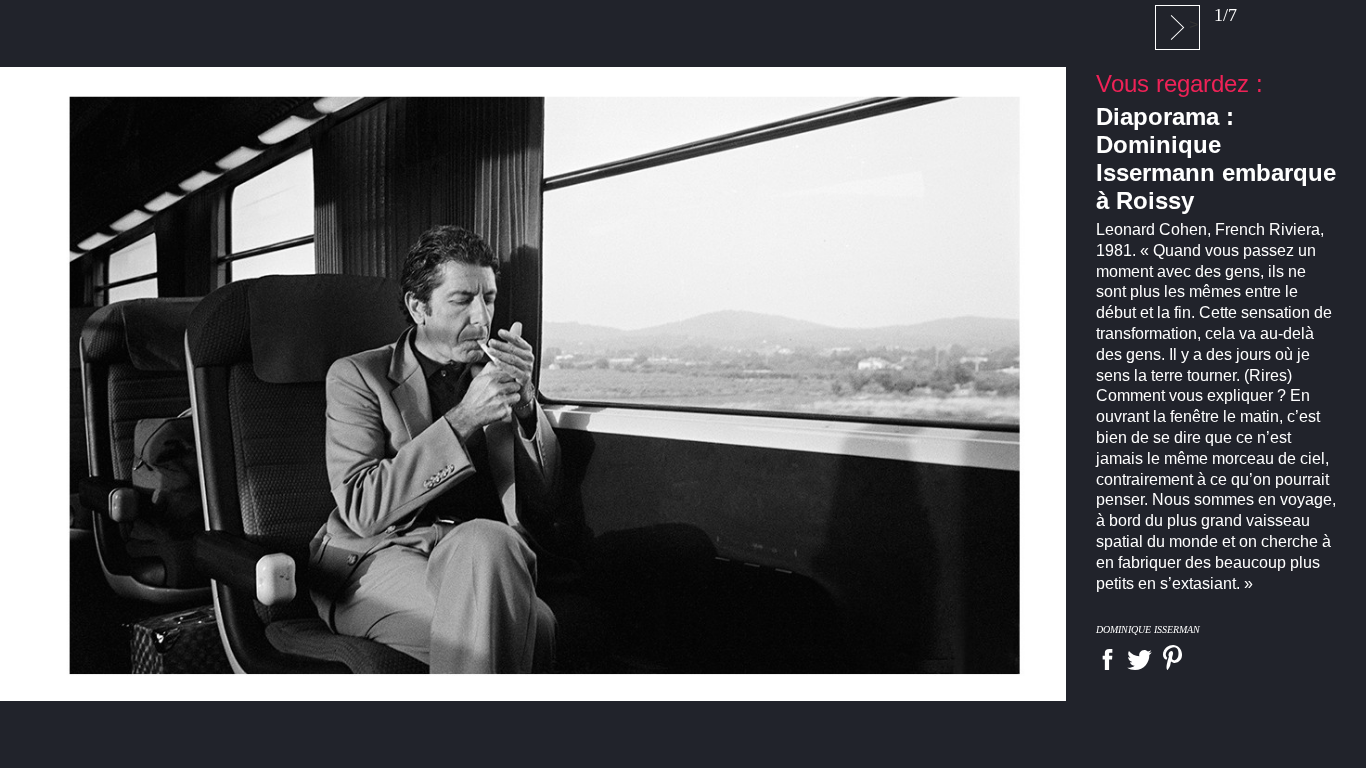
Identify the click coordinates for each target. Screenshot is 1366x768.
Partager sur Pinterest (1172, 657)
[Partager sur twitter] (1139, 660)
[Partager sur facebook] (1107, 659)
